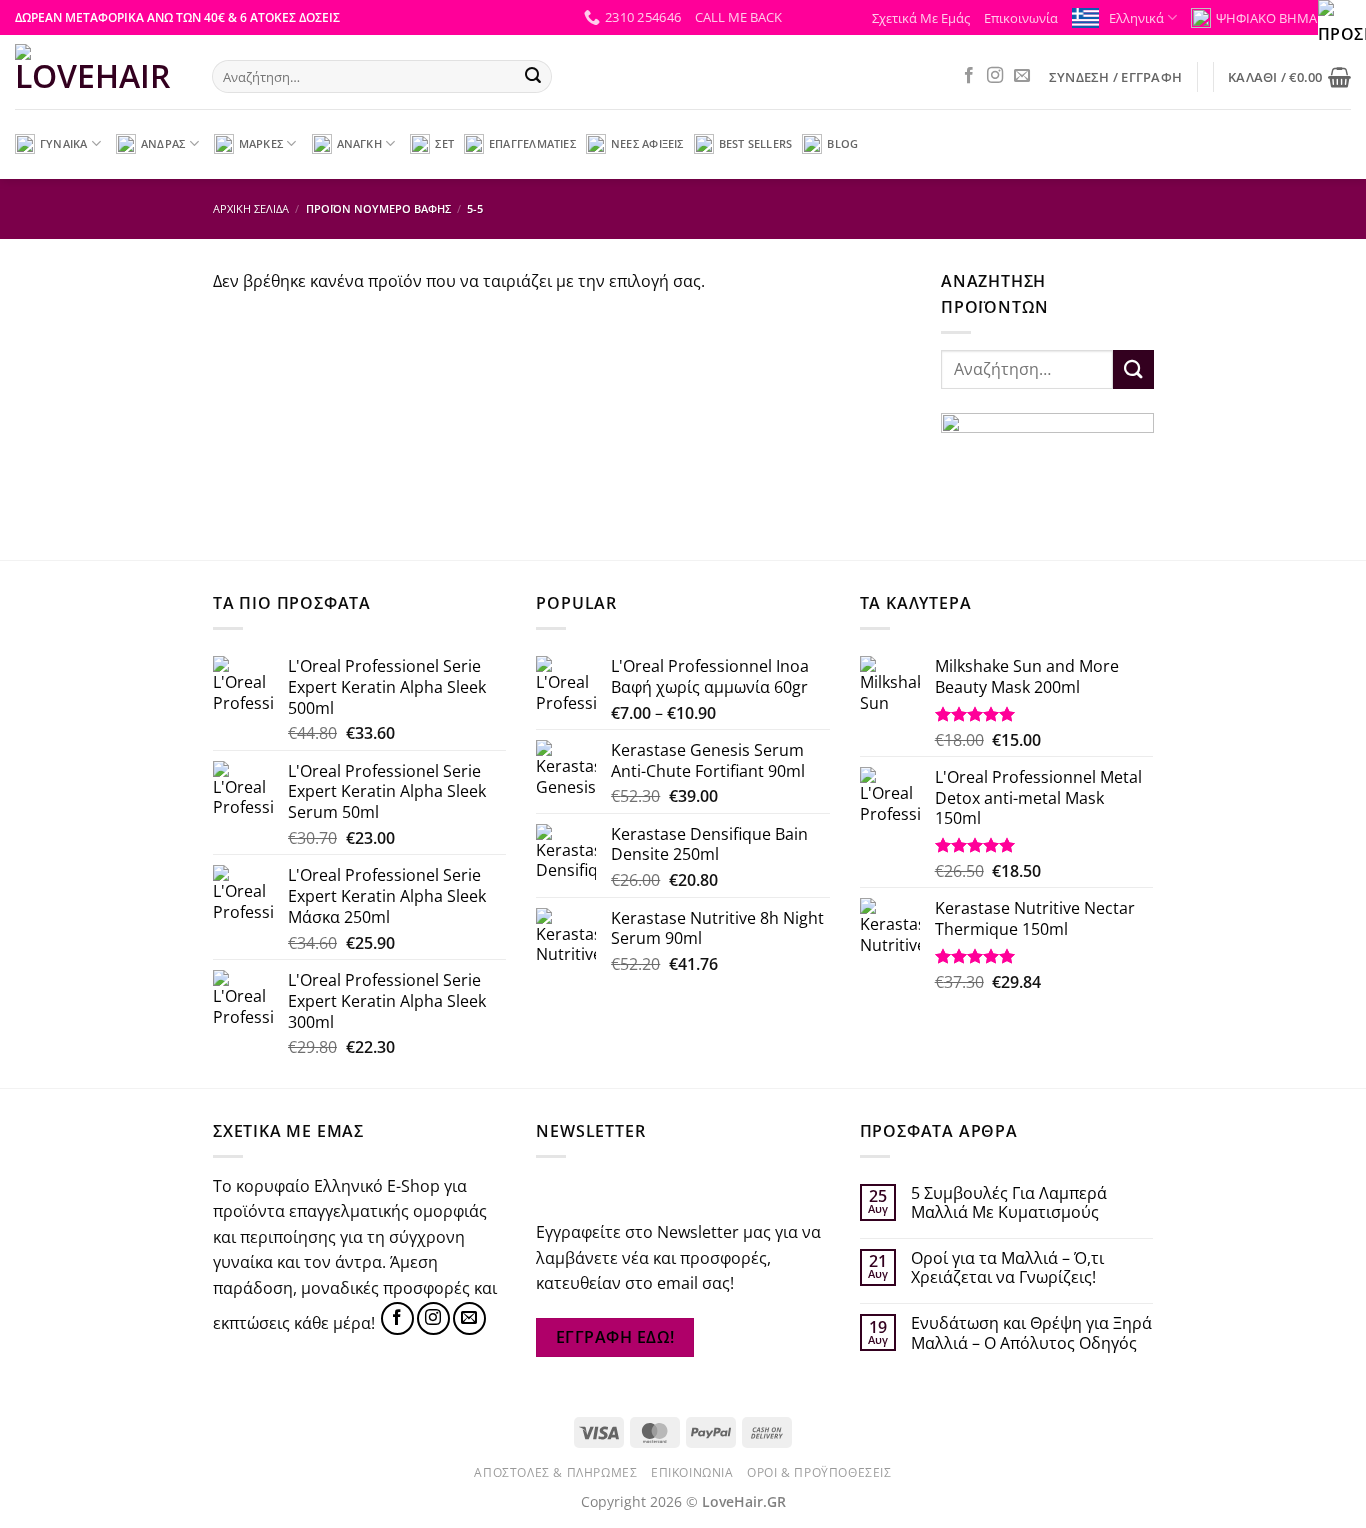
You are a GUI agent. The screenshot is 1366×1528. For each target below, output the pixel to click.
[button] (738, 17)
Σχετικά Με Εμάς (921, 18)
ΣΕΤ (444, 143)
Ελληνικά (1136, 18)
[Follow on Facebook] (969, 76)
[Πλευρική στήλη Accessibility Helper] (1342, 24)
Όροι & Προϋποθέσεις (819, 1472)
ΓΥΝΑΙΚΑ (64, 143)
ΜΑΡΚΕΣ (261, 143)
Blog (842, 143)
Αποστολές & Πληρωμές (555, 1472)
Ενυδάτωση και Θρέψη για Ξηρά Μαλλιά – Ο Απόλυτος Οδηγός (1031, 1333)
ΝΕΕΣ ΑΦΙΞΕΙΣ (647, 143)
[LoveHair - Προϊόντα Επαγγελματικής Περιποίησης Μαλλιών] (98, 72)
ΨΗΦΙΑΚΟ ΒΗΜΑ (1266, 18)
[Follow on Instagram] (995, 76)
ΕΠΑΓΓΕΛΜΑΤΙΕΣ (532, 143)
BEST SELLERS (756, 143)
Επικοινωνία (1021, 18)
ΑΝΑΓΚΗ (359, 143)
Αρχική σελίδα (251, 208)
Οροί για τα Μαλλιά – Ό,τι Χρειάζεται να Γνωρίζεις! (1007, 1268)
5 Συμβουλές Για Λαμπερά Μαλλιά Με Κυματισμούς (1009, 1203)
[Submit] (533, 77)
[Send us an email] (1022, 76)
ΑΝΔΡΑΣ (163, 143)
